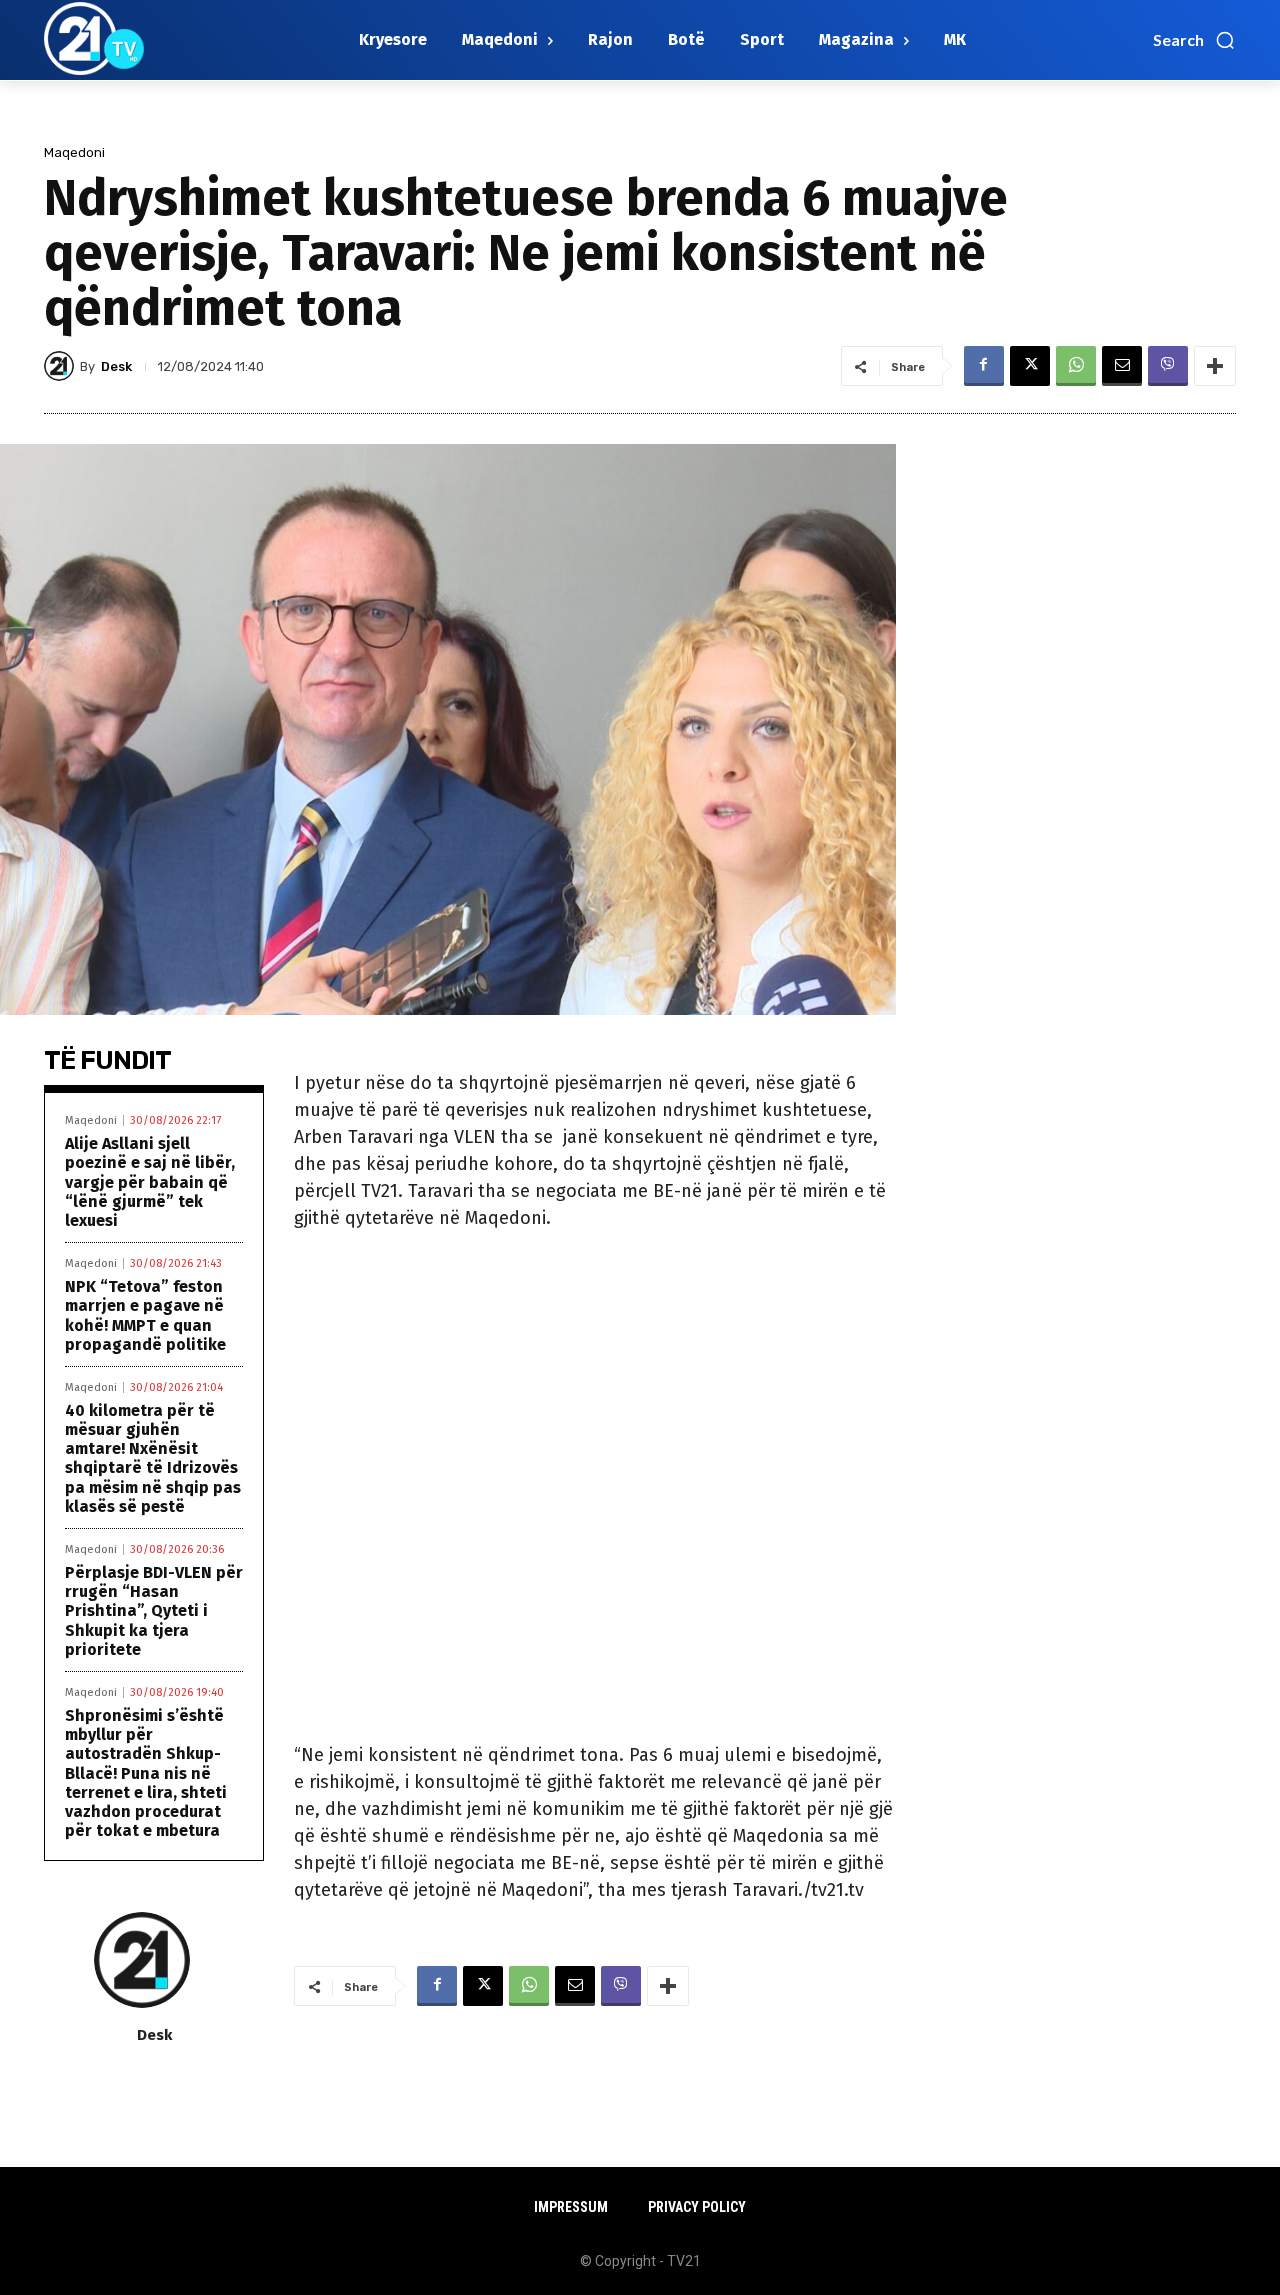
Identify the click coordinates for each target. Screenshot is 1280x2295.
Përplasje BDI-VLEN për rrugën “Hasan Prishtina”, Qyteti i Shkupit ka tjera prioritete (154, 1611)
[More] (1215, 366)
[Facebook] (984, 366)
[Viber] (1168, 366)
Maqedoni (74, 152)
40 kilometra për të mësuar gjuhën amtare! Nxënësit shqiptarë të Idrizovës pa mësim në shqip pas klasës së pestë (153, 1458)
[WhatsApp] (1076, 366)
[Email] (1122, 366)
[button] (1194, 40)
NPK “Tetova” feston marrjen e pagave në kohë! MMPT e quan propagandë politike (145, 1315)
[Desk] (62, 366)
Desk (116, 366)
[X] (1030, 366)
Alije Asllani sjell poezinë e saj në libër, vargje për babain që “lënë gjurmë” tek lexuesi (150, 1182)
